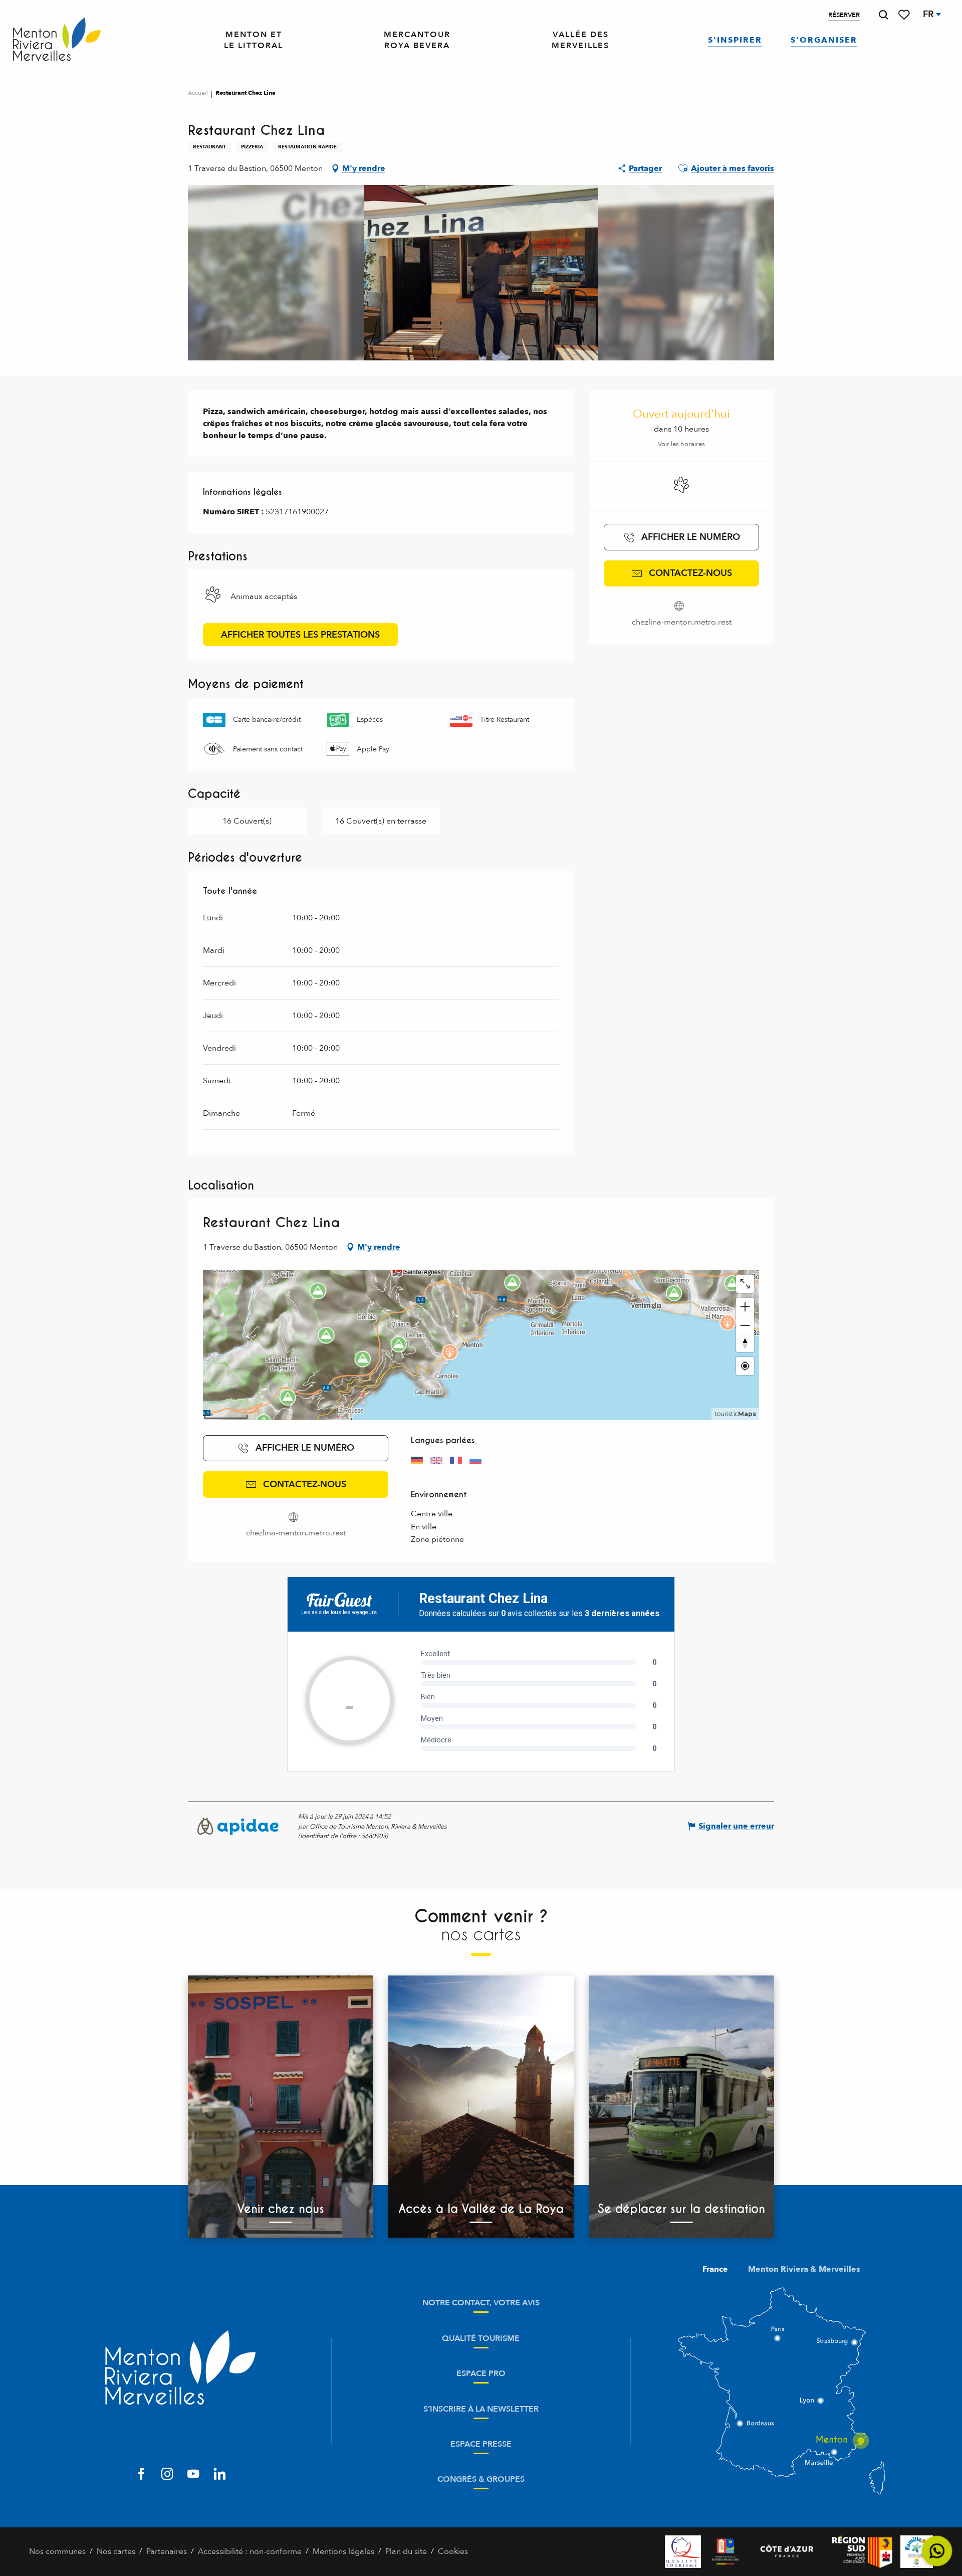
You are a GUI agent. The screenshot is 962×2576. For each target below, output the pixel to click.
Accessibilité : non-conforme (250, 2551)
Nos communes (57, 2551)
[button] (883, 15)
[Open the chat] (937, 2551)
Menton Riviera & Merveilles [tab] (804, 2269)
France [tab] (715, 2269)
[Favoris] (905, 15)
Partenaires (167, 2551)
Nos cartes (116, 2551)
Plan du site (406, 2551)
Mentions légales (343, 2551)
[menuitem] (57, 40)
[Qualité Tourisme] (683, 2552)
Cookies (453, 2551)
